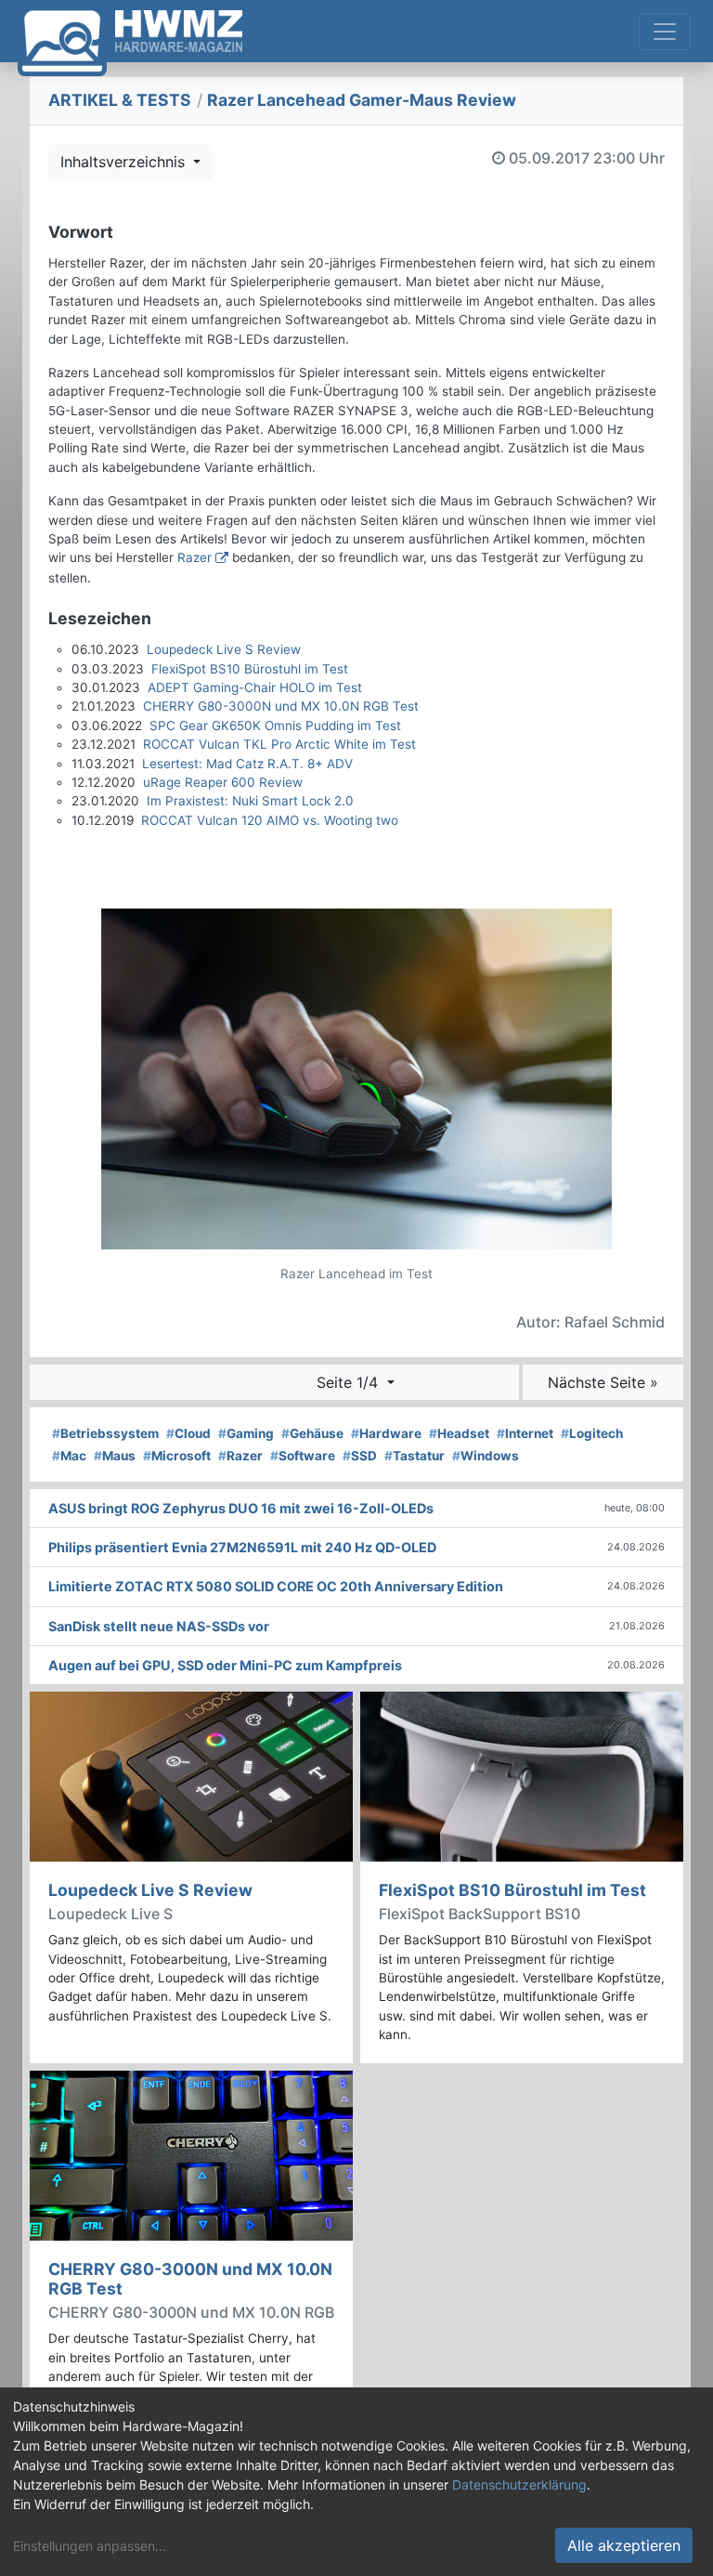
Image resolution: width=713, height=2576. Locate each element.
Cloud (188, 1433)
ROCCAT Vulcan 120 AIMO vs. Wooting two (270, 820)
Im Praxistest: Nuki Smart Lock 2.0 (250, 801)
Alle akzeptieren (624, 2545)
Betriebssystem (105, 1433)
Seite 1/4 (350, 1382)
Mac (69, 1456)
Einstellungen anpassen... (90, 2546)
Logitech (592, 1433)
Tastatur (415, 1456)
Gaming (246, 1433)
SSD (360, 1456)
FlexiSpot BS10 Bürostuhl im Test (250, 669)
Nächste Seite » (603, 1382)
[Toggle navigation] (665, 32)
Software (303, 1456)
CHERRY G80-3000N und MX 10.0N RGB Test (281, 706)
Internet (525, 1433)
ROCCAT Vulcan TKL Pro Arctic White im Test (279, 744)
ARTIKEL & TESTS (120, 100)
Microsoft (177, 1456)
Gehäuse (312, 1433)
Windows (486, 1456)
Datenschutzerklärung (519, 2484)
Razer (194, 557)
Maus (115, 1456)
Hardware (386, 1433)
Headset (459, 1433)
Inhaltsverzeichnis (125, 162)
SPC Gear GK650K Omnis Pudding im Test (275, 726)
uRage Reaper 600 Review (223, 782)
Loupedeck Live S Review (224, 649)
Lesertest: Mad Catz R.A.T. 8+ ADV (247, 764)
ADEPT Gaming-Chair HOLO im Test (255, 687)
